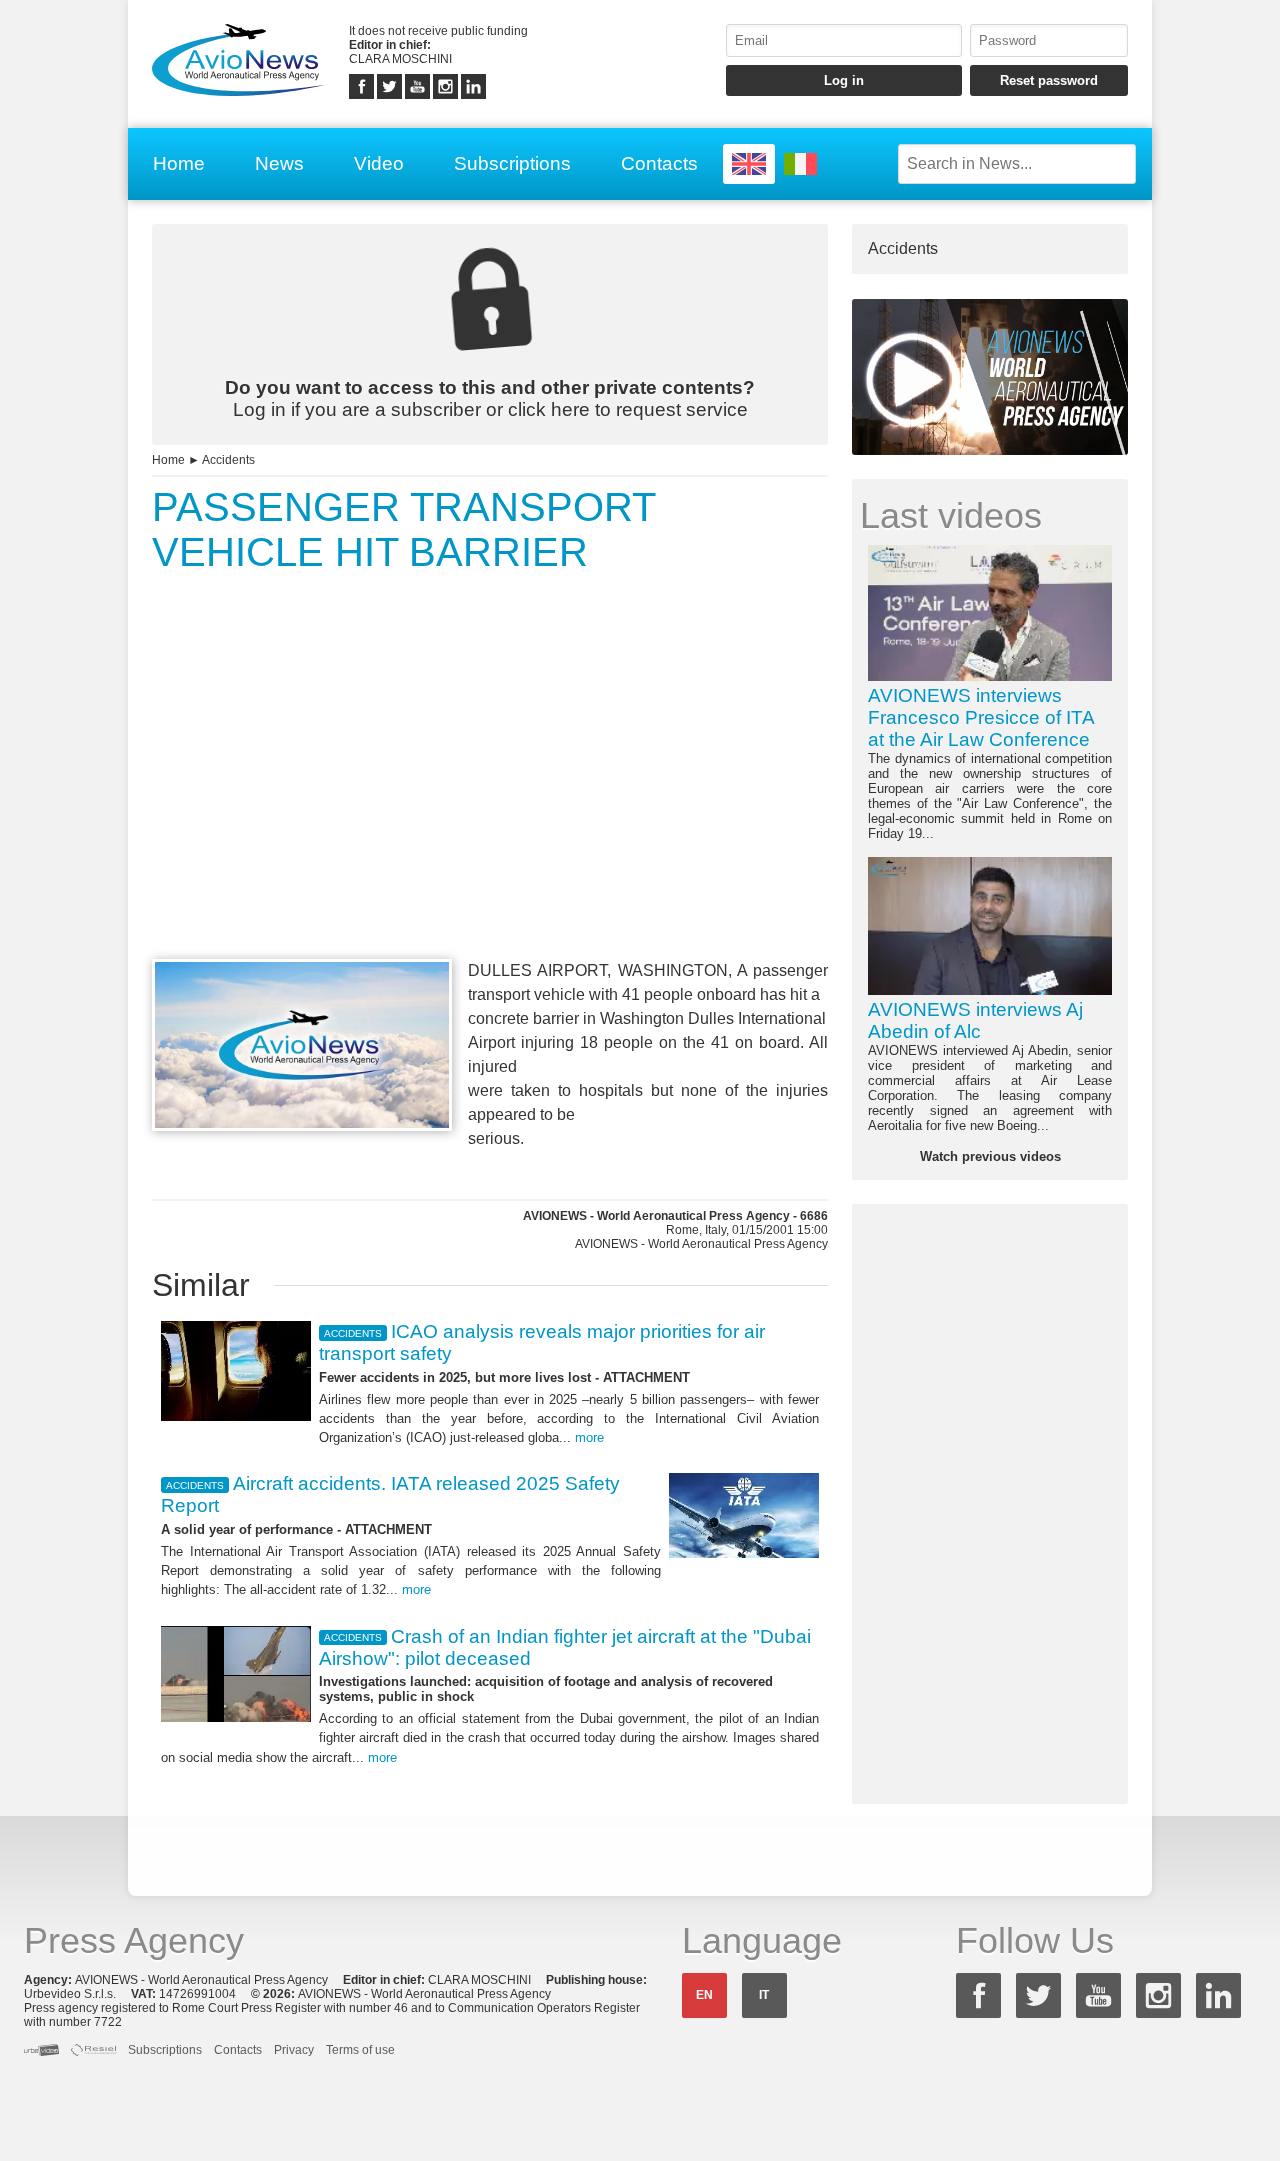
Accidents (228, 460)
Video (379, 163)
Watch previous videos (990, 1156)
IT (764, 1995)
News (279, 163)
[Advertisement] (490, 803)
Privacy (294, 2050)
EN (704, 1995)
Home (179, 163)
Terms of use (360, 2050)
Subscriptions (512, 163)
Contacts (659, 163)
